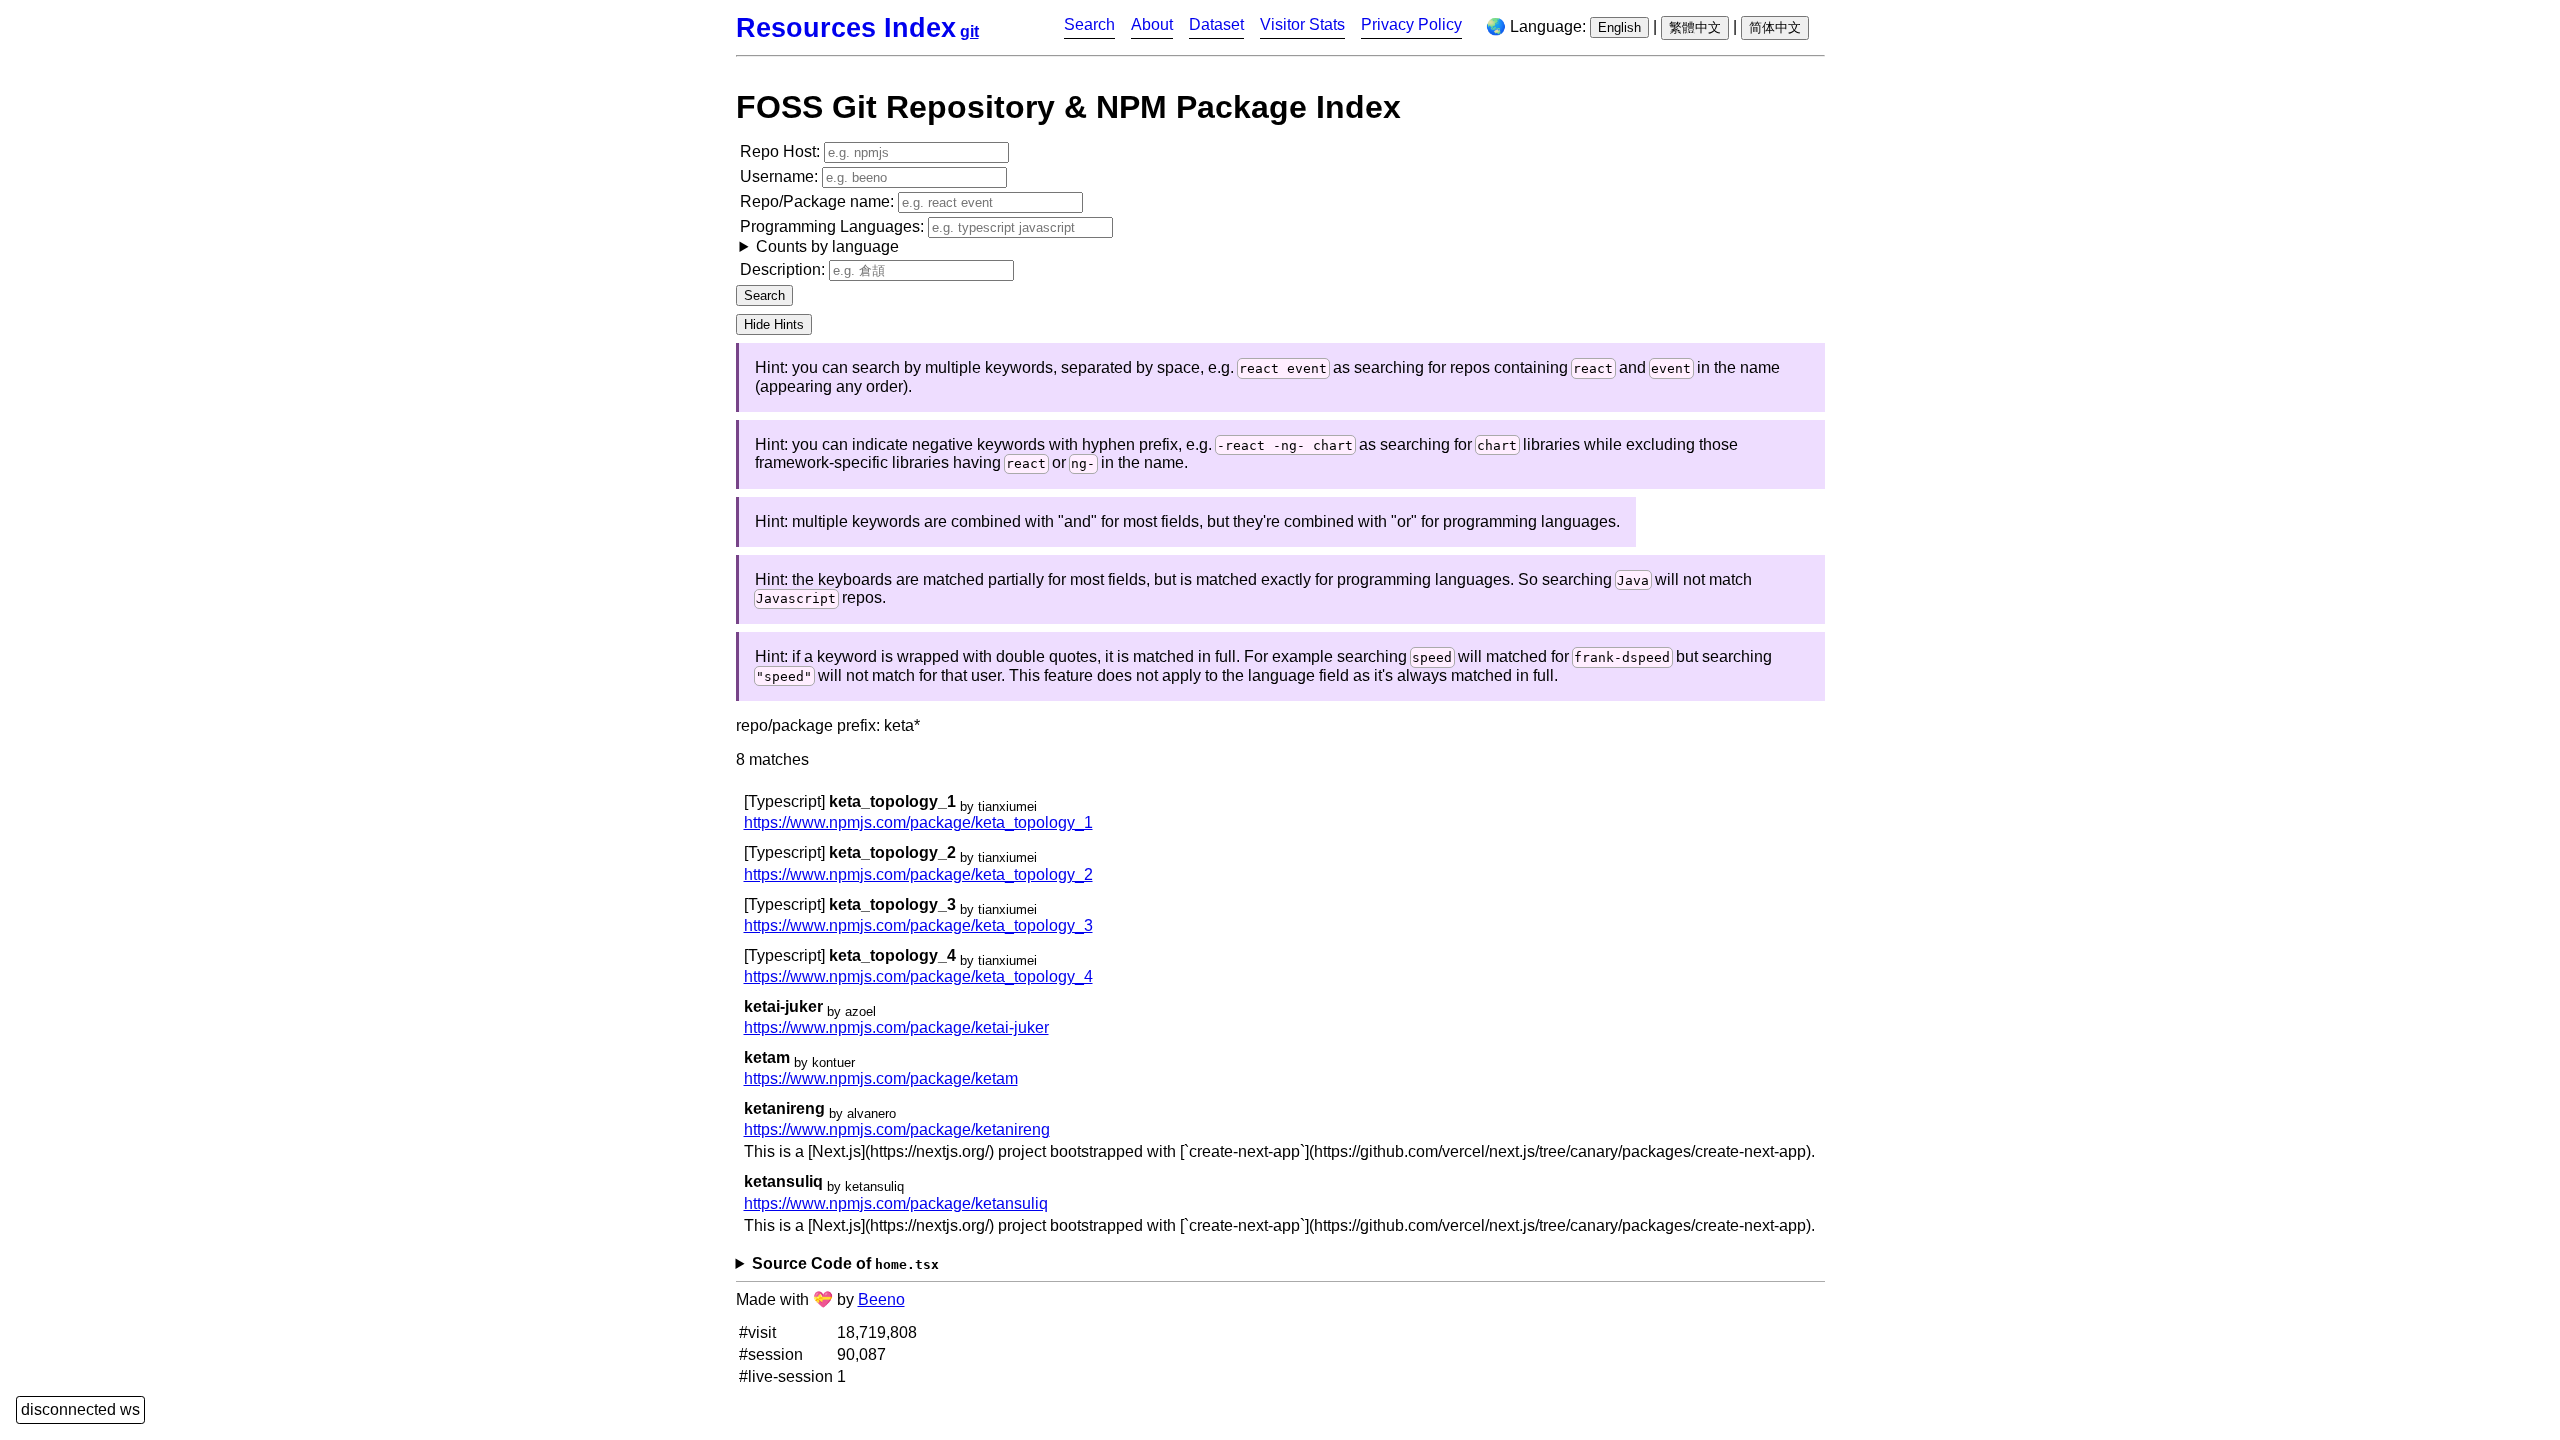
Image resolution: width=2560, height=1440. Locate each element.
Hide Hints (774, 324)
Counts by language (827, 246)
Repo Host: (782, 151)
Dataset (1216, 24)
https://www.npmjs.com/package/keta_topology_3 (918, 925)
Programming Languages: (834, 236)
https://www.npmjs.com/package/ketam (881, 1078)
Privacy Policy (1411, 24)
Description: (784, 269)
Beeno (881, 1299)
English (1619, 27)
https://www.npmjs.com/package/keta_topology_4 (918, 976)
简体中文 (1775, 27)
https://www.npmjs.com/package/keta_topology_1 (918, 822)
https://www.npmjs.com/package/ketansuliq (896, 1203)
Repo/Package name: (819, 201)
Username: (781, 176)
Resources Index (846, 27)
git (969, 31)
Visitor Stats (1302, 24)
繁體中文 (1695, 27)
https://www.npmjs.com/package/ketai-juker (896, 1027)
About (1152, 24)
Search (1089, 24)
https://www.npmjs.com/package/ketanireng (897, 1129)
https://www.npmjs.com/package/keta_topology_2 (918, 874)
